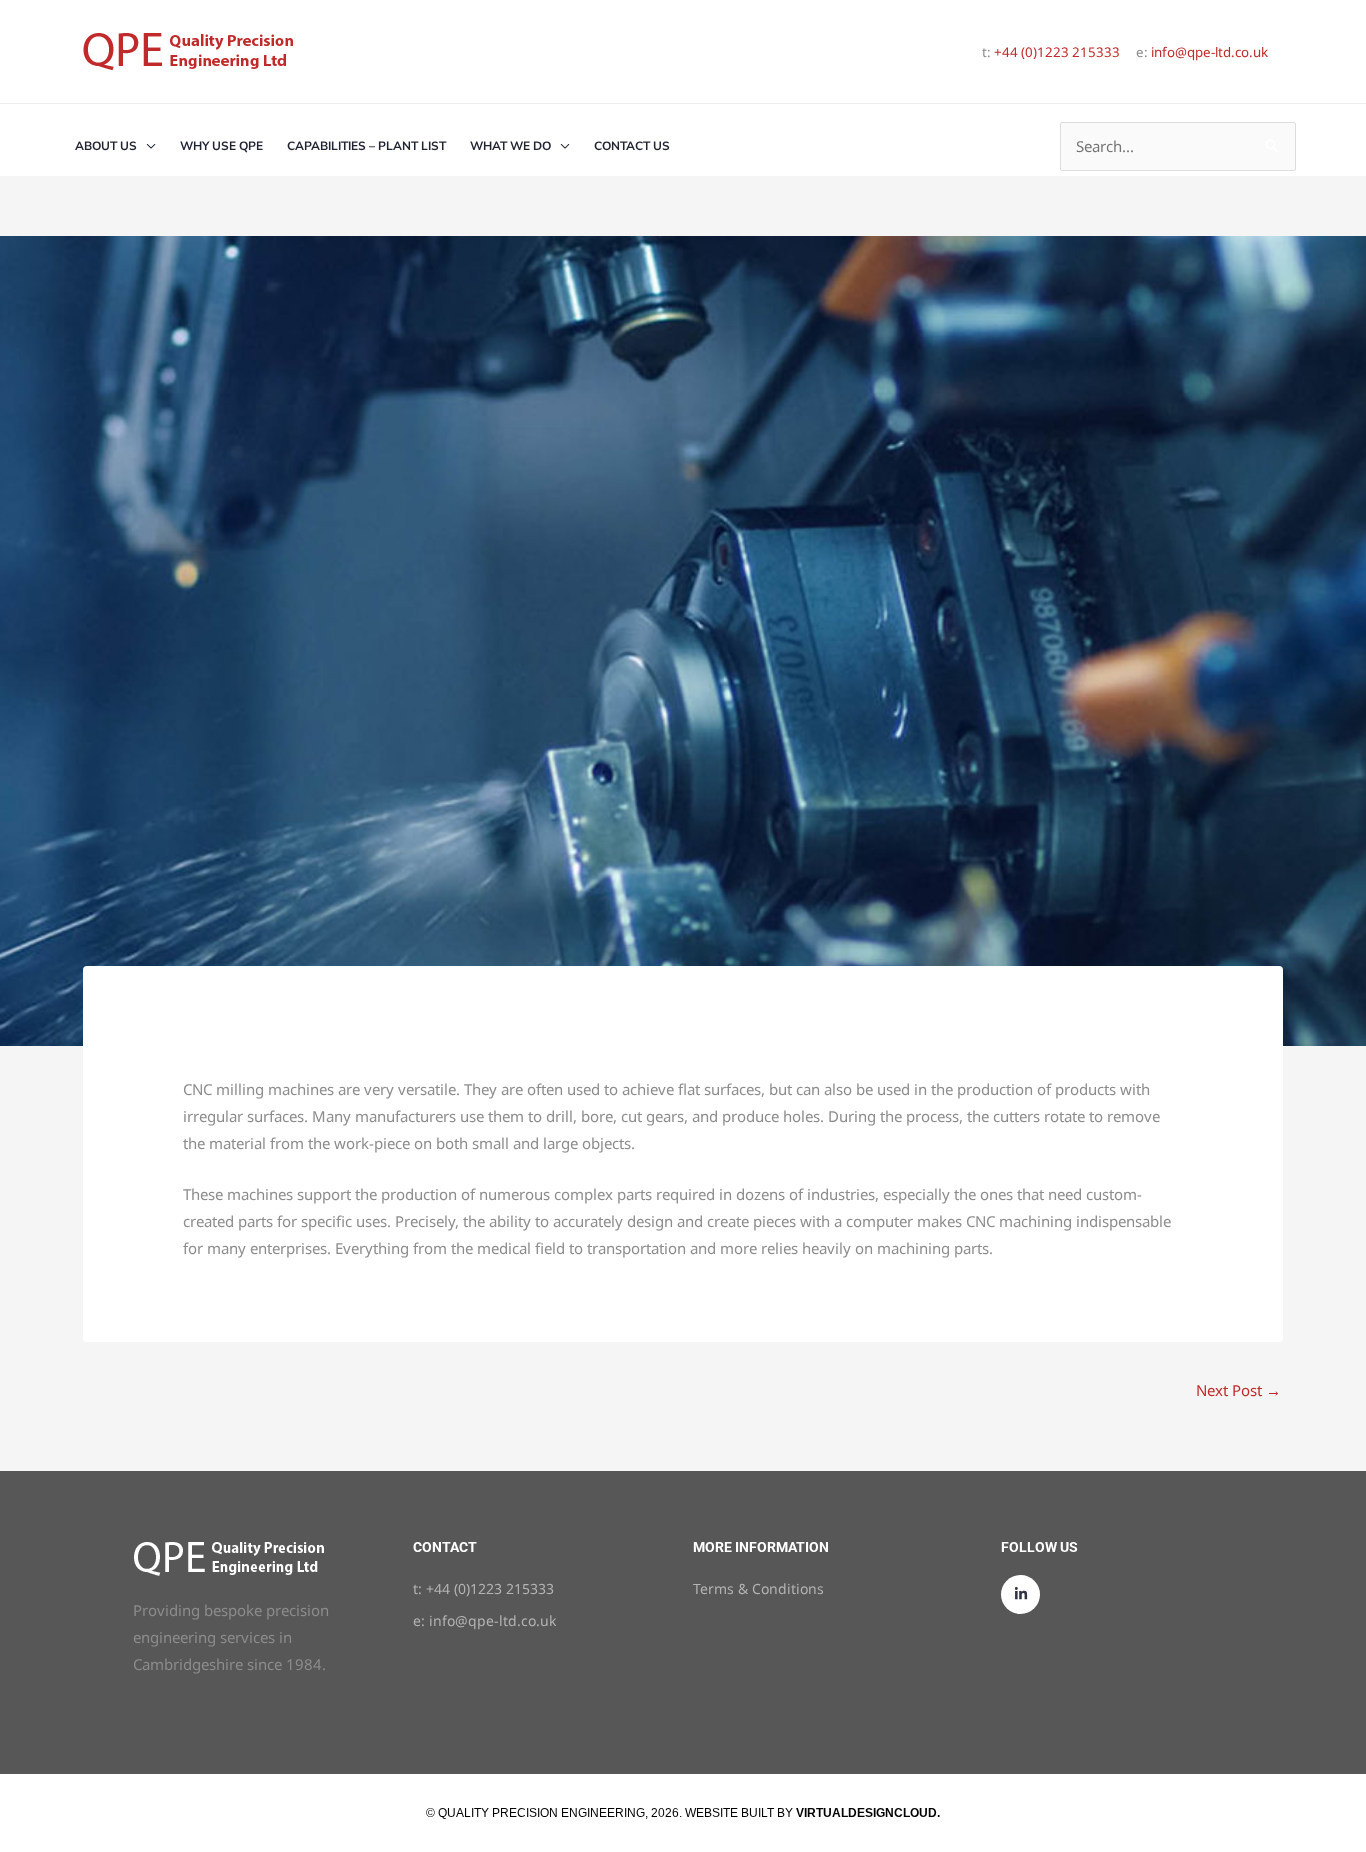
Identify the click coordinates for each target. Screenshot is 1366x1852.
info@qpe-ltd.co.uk (1209, 52)
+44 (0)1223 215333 (1057, 52)
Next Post (1238, 1390)
